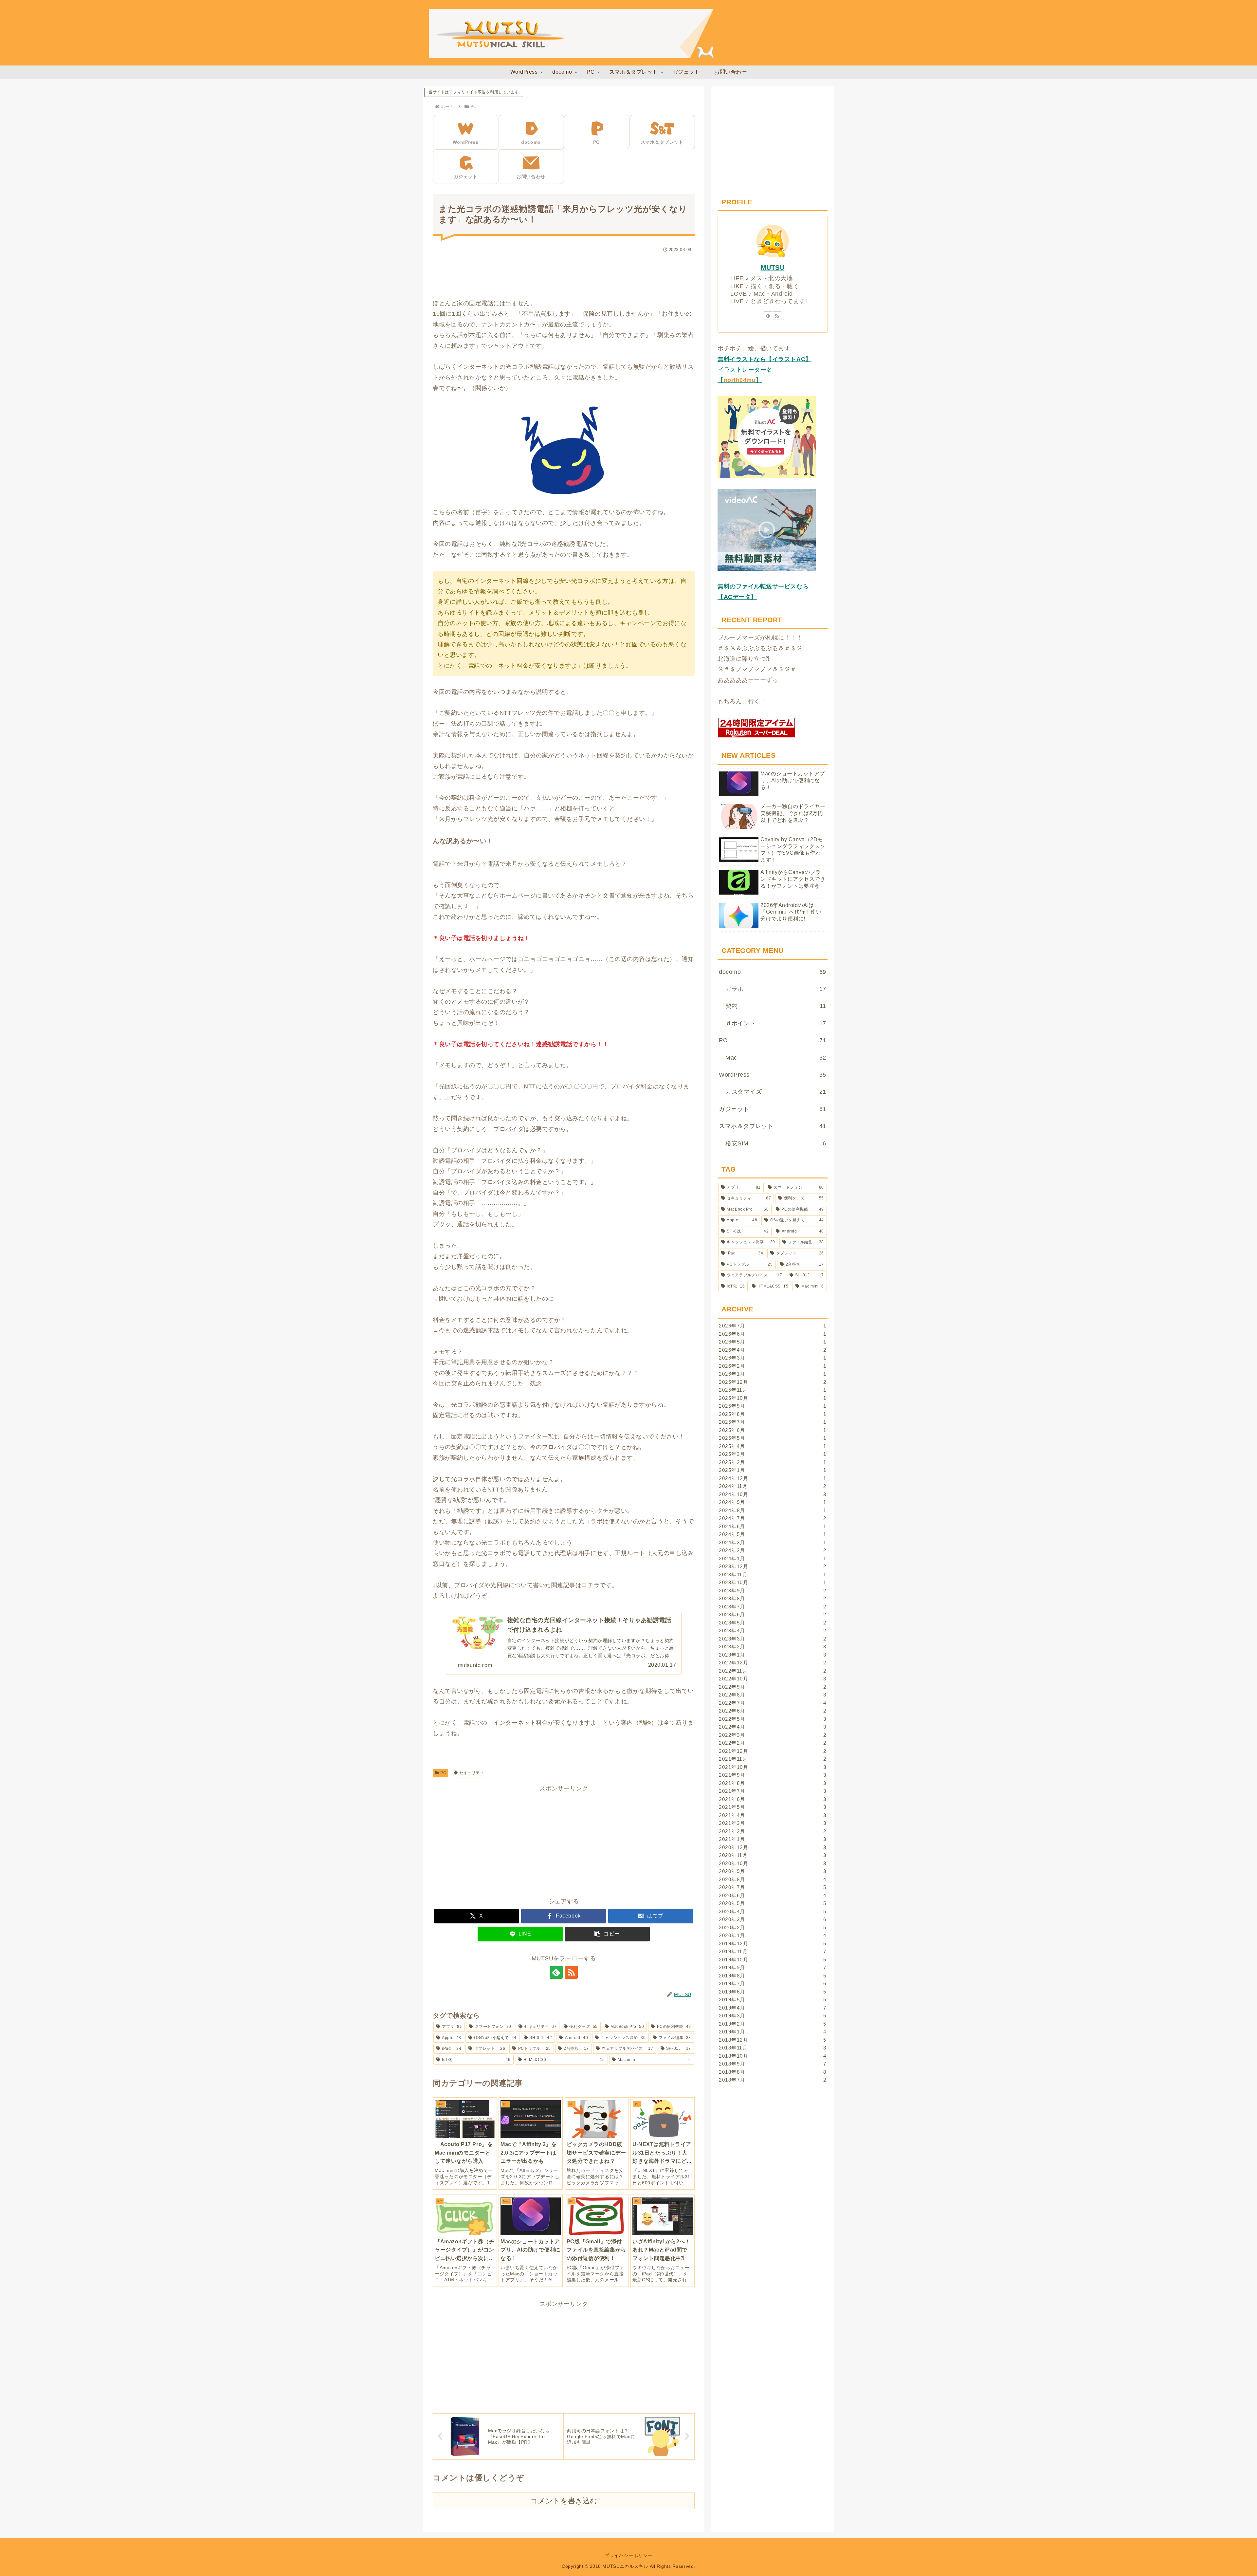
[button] (607, 1934)
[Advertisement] (564, 273)
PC (443, 1773)
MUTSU (773, 268)
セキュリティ (472, 1773)
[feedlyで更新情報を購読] (556, 1972)
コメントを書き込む (564, 2501)
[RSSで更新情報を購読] (571, 1972)
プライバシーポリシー (628, 2555)
